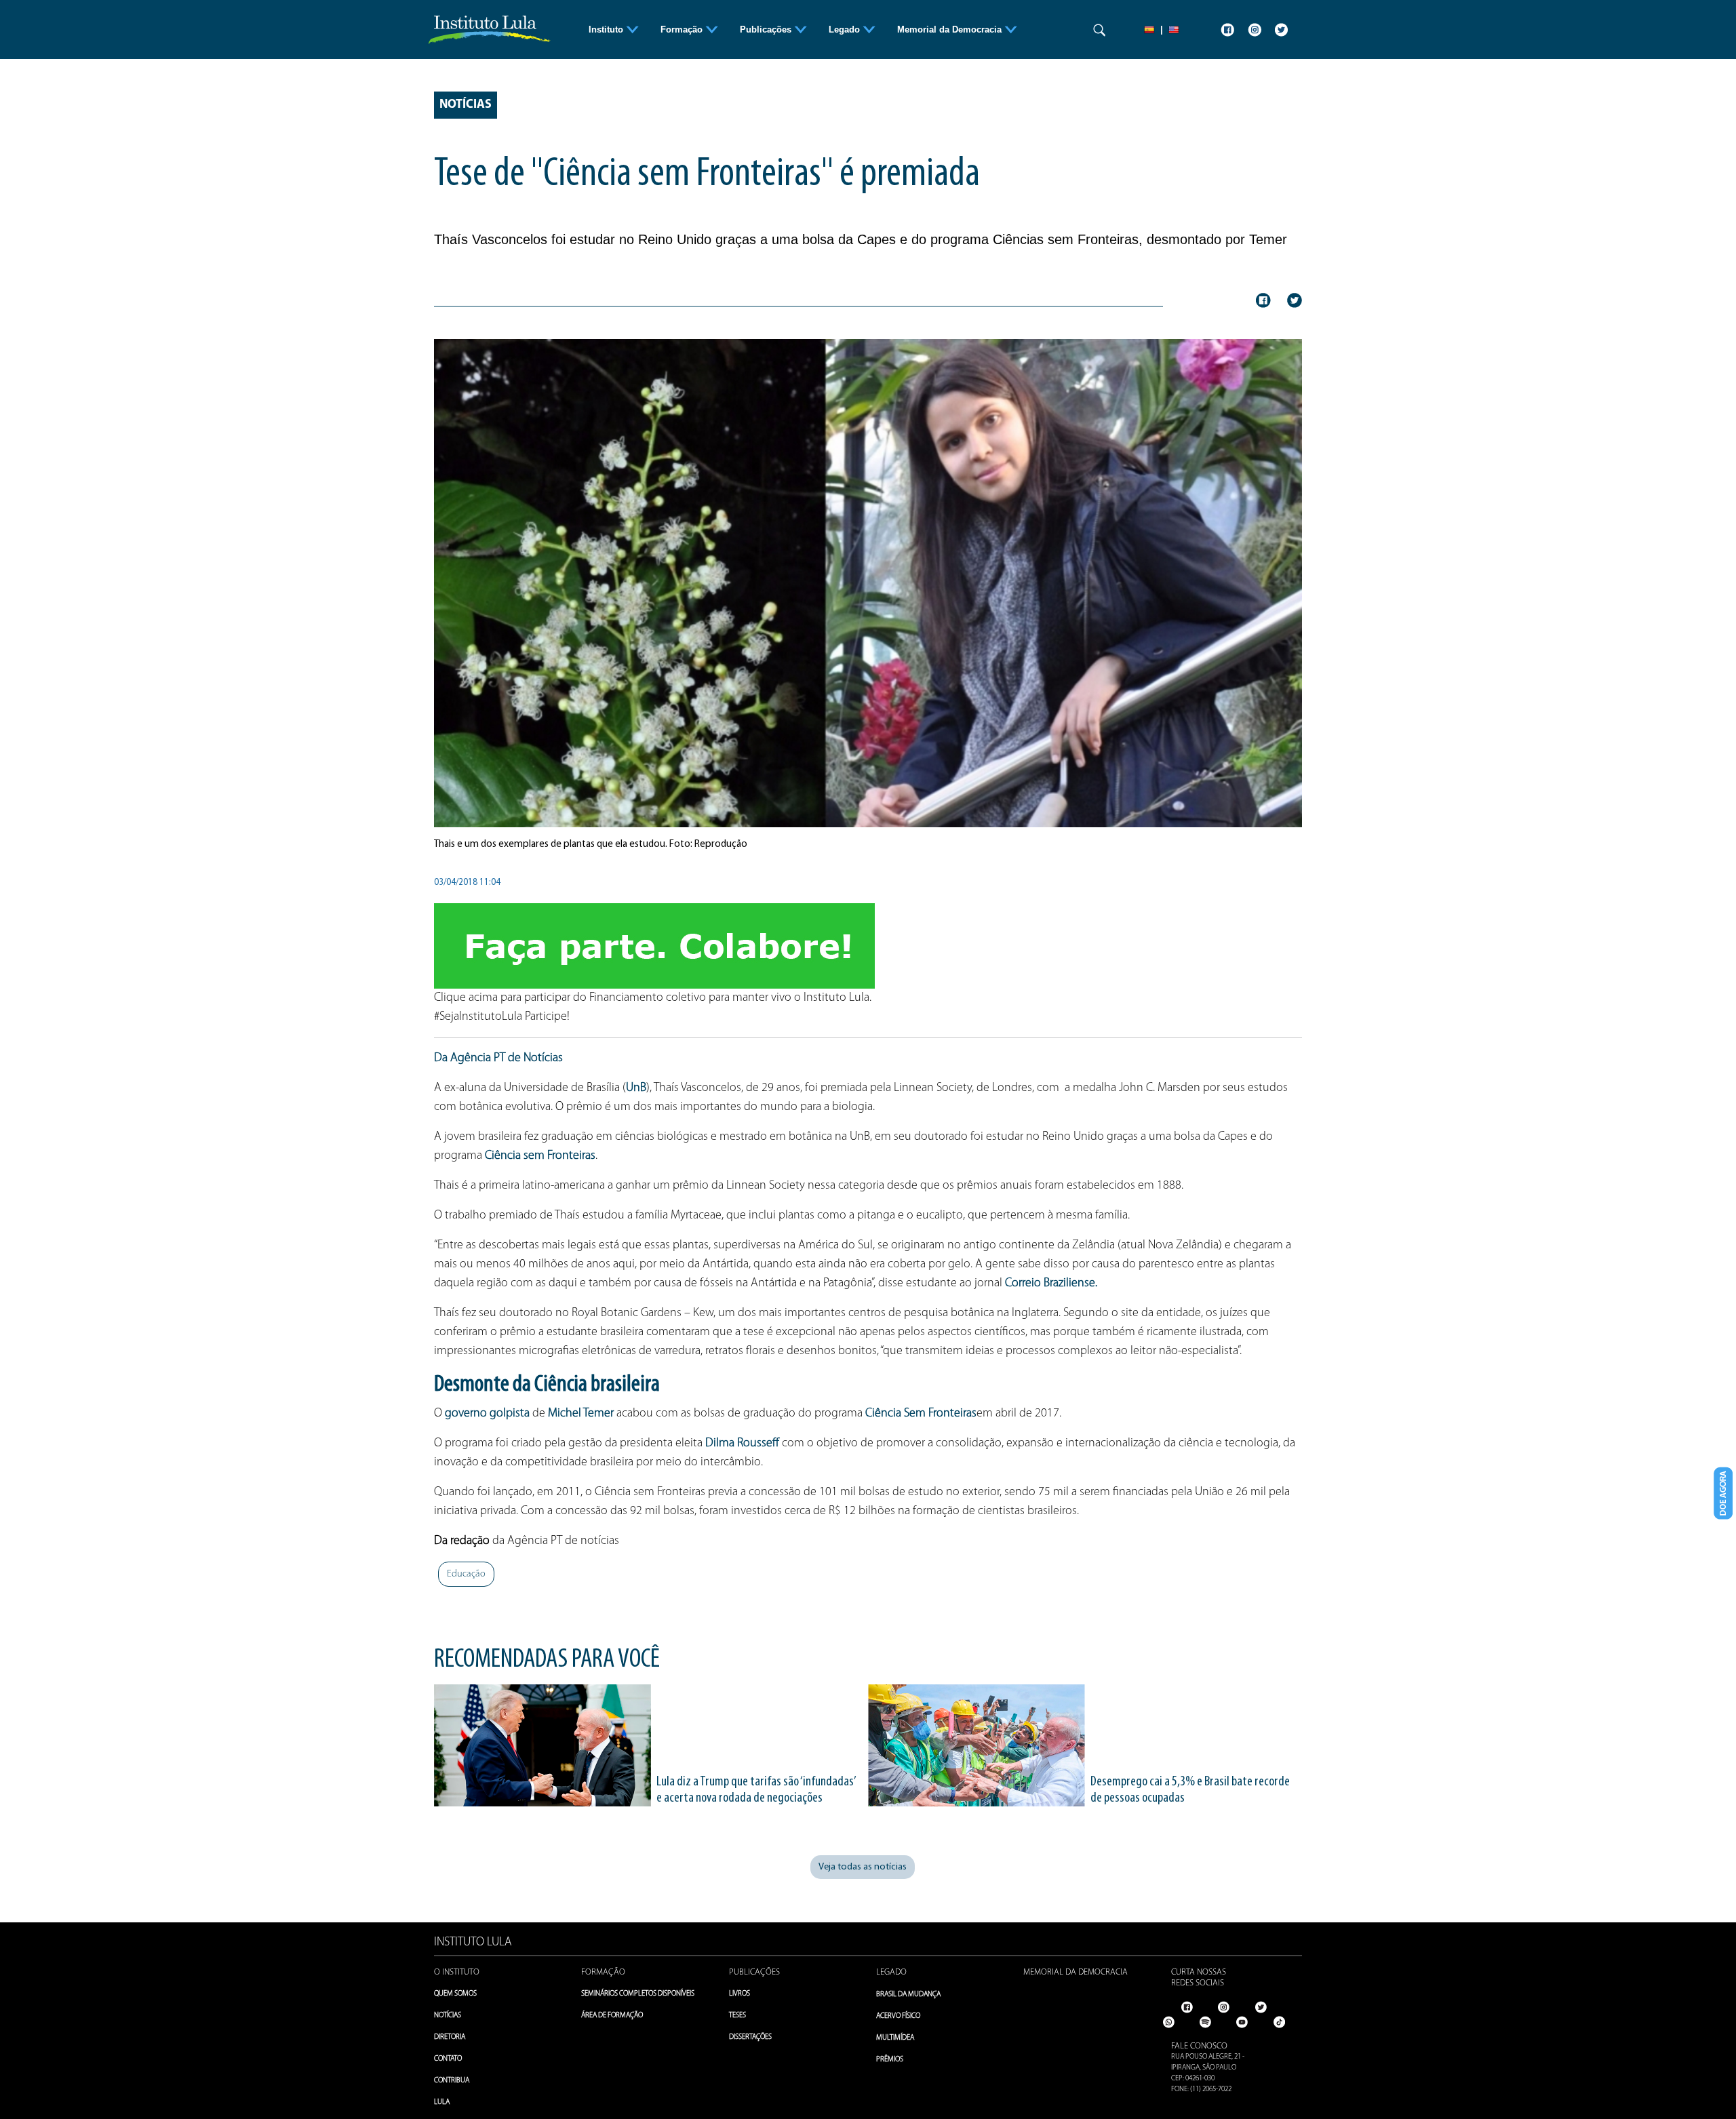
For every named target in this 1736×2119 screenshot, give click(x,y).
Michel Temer (581, 1414)
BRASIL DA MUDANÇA (908, 1995)
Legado (891, 1972)
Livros (739, 1994)
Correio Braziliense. (1051, 1284)
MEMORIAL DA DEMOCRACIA (1076, 1972)
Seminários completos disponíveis (638, 1994)
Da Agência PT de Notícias (498, 1058)
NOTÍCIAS (448, 2016)
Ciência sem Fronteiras (540, 1156)
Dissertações (750, 2037)
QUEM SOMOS (455, 1994)
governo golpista (487, 1414)
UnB (636, 1088)
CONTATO (448, 2059)
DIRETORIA (450, 2037)
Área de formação (612, 2016)
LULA (442, 2102)
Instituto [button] (607, 29)
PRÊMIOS (890, 2060)
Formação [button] (683, 29)
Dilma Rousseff (742, 1444)
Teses (737, 2016)
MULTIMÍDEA (895, 2038)
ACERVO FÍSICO (898, 2016)
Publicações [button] (767, 29)
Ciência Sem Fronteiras (921, 1414)
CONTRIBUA (452, 2081)
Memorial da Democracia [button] (951, 29)
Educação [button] (466, 1574)
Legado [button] (846, 29)
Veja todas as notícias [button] (863, 1867)
